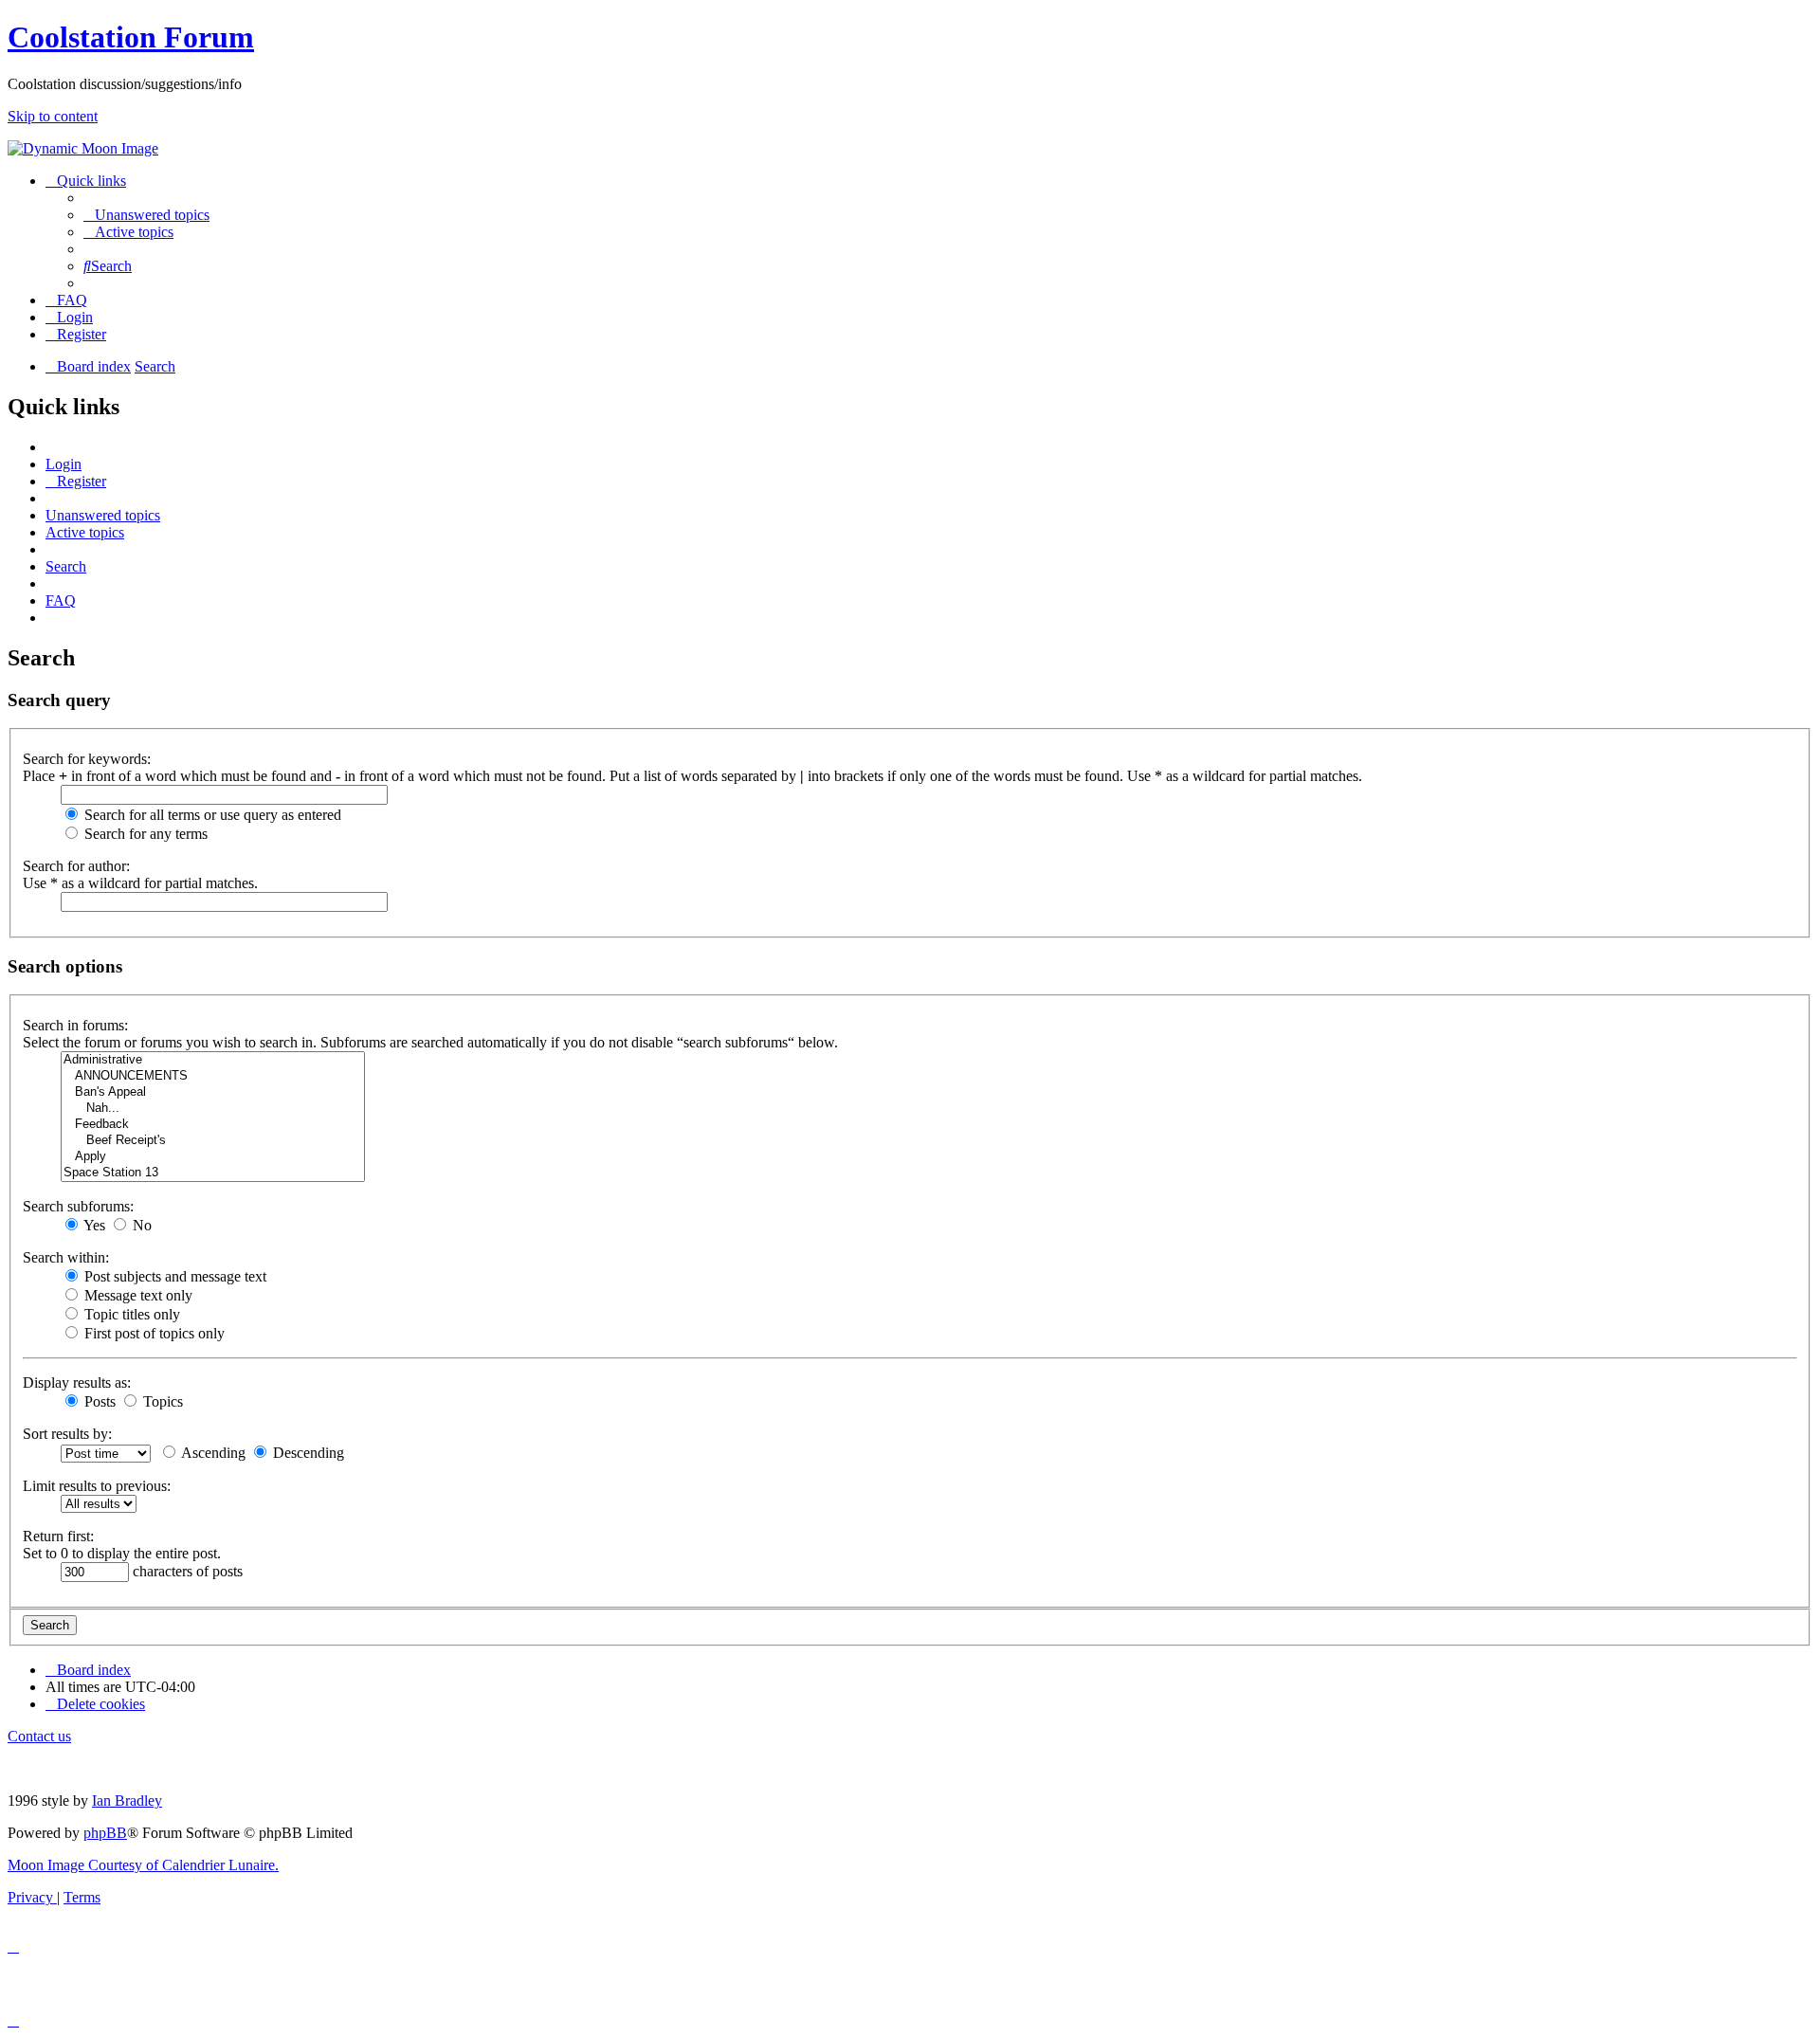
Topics (161, 1401)
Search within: (66, 1257)
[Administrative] (213, 1060)
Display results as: (77, 1382)
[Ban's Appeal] (213, 1092)
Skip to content (53, 116)
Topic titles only (130, 1314)
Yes (93, 1225)
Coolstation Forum (131, 37)
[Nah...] (213, 1109)
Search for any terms (144, 834)
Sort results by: (67, 1434)
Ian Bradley (127, 1801)
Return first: (58, 1536)
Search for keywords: (87, 759)
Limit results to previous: (97, 1486)
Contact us (39, 1736)
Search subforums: (78, 1206)
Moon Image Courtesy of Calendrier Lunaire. (143, 1865)
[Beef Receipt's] (213, 1141)
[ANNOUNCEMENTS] (213, 1076)
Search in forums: (75, 1025)
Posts (98, 1401)
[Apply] (213, 1157)
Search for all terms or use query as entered (211, 815)
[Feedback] (213, 1125)
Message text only (136, 1295)
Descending (307, 1453)
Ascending (212, 1453)
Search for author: (76, 866)
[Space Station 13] (213, 1173)
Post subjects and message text (173, 1276)
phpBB (105, 1833)
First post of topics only (153, 1333)
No (140, 1225)
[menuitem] (146, 215)
